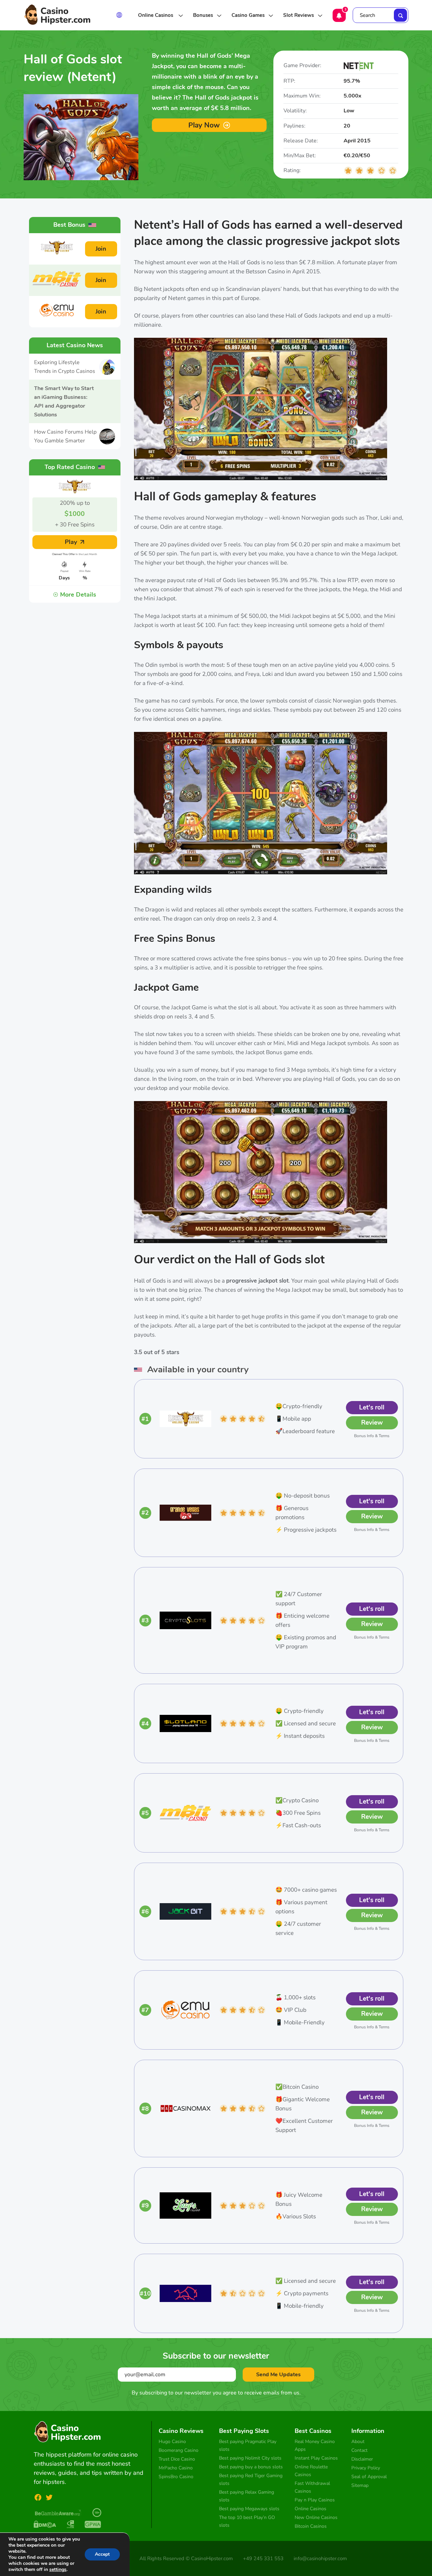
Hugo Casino (172, 2442)
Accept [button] (102, 2554)
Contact (359, 2450)
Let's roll (372, 1407)
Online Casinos (156, 15)
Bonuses (203, 15)
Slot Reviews (299, 15)
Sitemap (360, 2485)
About (358, 2442)
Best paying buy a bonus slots (251, 2467)
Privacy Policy (366, 2468)
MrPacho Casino (176, 2468)
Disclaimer (362, 2459)
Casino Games (248, 15)
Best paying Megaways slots (249, 2509)
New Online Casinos (316, 2517)
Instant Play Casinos (316, 2458)
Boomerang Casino (179, 2450)
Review (372, 1423)
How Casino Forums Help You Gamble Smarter (65, 436)
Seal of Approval (369, 2477)
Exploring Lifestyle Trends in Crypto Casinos (65, 367)
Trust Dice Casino (177, 2459)
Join (101, 249)
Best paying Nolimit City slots (250, 2458)
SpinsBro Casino (176, 2477)
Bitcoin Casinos (311, 2526)
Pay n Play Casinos (315, 2500)
